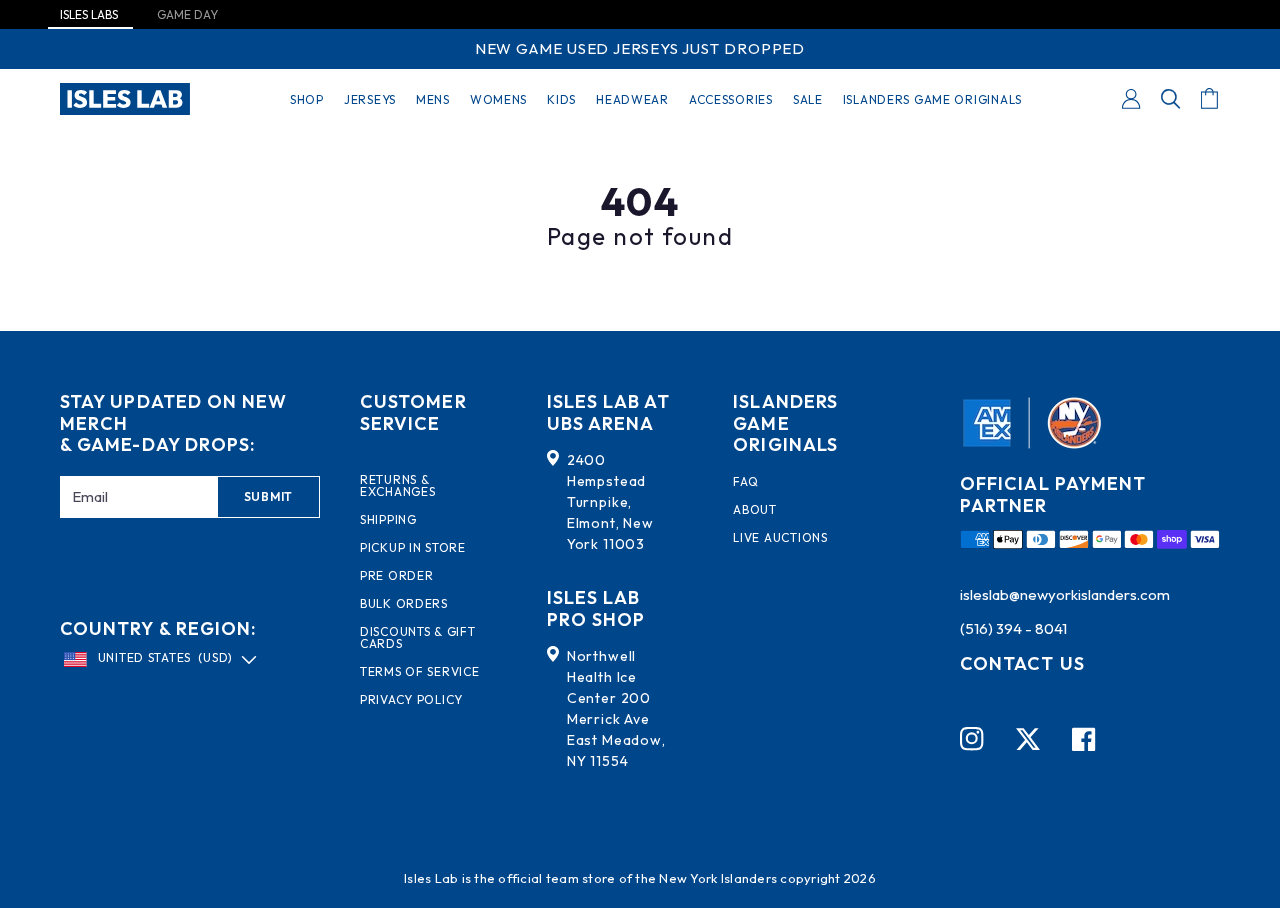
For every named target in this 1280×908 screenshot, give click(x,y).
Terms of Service (420, 672)
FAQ (745, 482)
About (755, 510)
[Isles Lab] (125, 99)
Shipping (388, 520)
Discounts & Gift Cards (418, 638)
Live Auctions (780, 538)
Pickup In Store (413, 548)
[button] (1171, 99)
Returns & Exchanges (397, 486)
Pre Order (396, 576)
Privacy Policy (411, 700)
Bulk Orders (404, 604)
